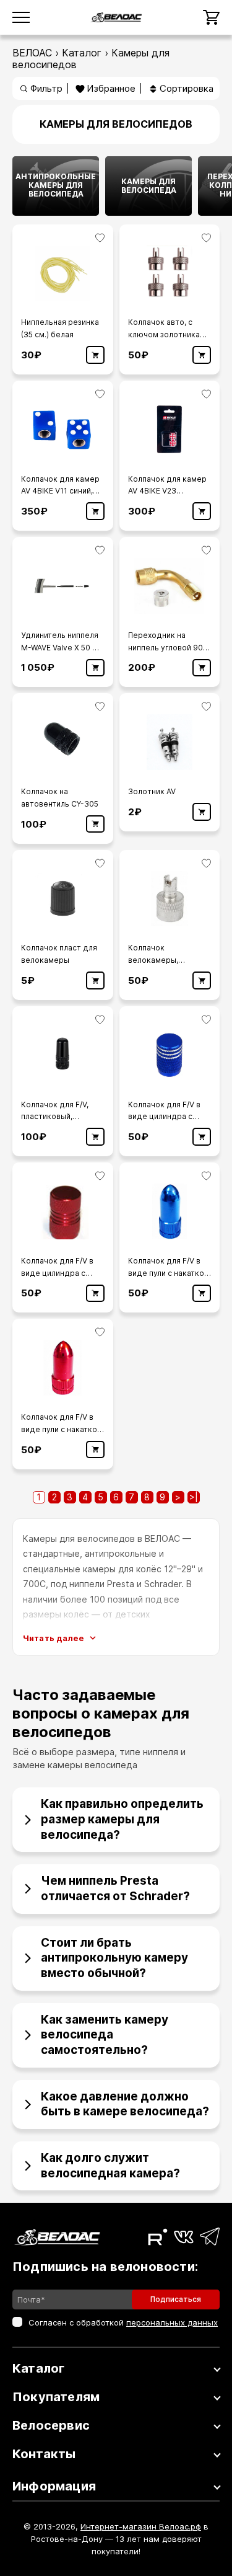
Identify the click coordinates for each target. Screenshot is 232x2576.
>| (194, 1497)
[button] (116, 1815)
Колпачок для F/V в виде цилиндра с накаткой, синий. (164, 1117)
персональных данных (172, 2322)
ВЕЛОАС (32, 53)
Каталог (82, 53)
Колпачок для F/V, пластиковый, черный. (55, 1117)
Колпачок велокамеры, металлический (157, 960)
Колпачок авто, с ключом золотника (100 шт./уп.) (164, 334)
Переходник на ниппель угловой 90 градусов (165, 648)
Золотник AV (152, 791)
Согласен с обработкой (123, 2322)
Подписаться (176, 2299)
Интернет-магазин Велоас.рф (141, 2526)
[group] (56, 186)
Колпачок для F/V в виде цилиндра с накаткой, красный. (57, 1273)
